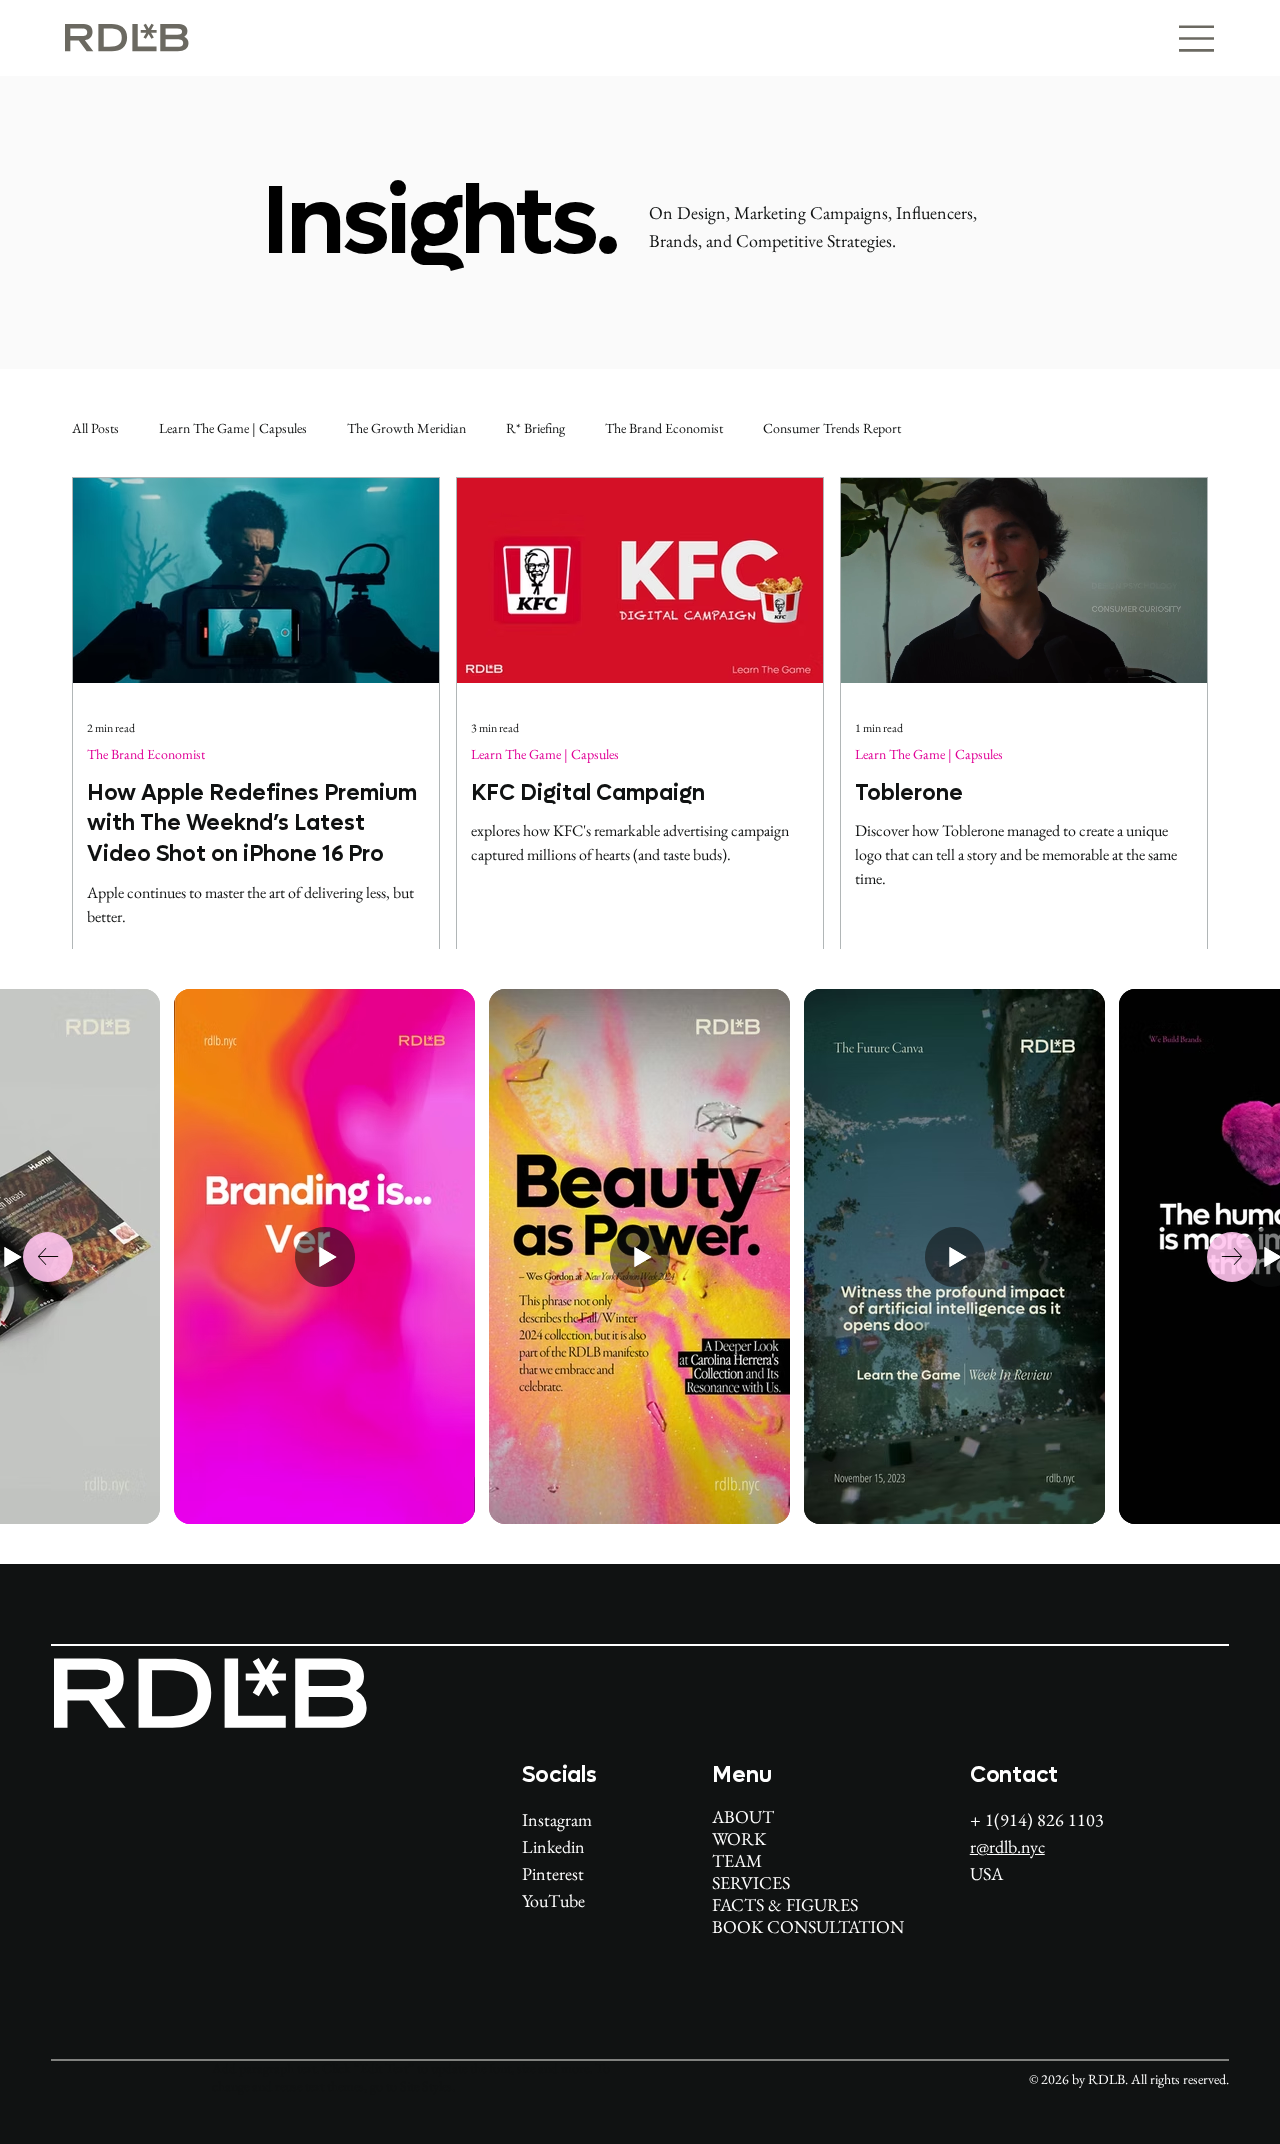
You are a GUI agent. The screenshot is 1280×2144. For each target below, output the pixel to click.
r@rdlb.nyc (1007, 1846)
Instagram (557, 1819)
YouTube (553, 1900)
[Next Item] (1232, 1257)
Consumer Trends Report (832, 428)
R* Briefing (535, 428)
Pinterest (553, 1873)
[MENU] (1176, 38)
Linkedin (553, 1846)
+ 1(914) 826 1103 (1039, 1819)
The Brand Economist (664, 428)
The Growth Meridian (406, 428)
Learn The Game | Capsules (233, 428)
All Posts (95, 428)
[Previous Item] (48, 1257)
